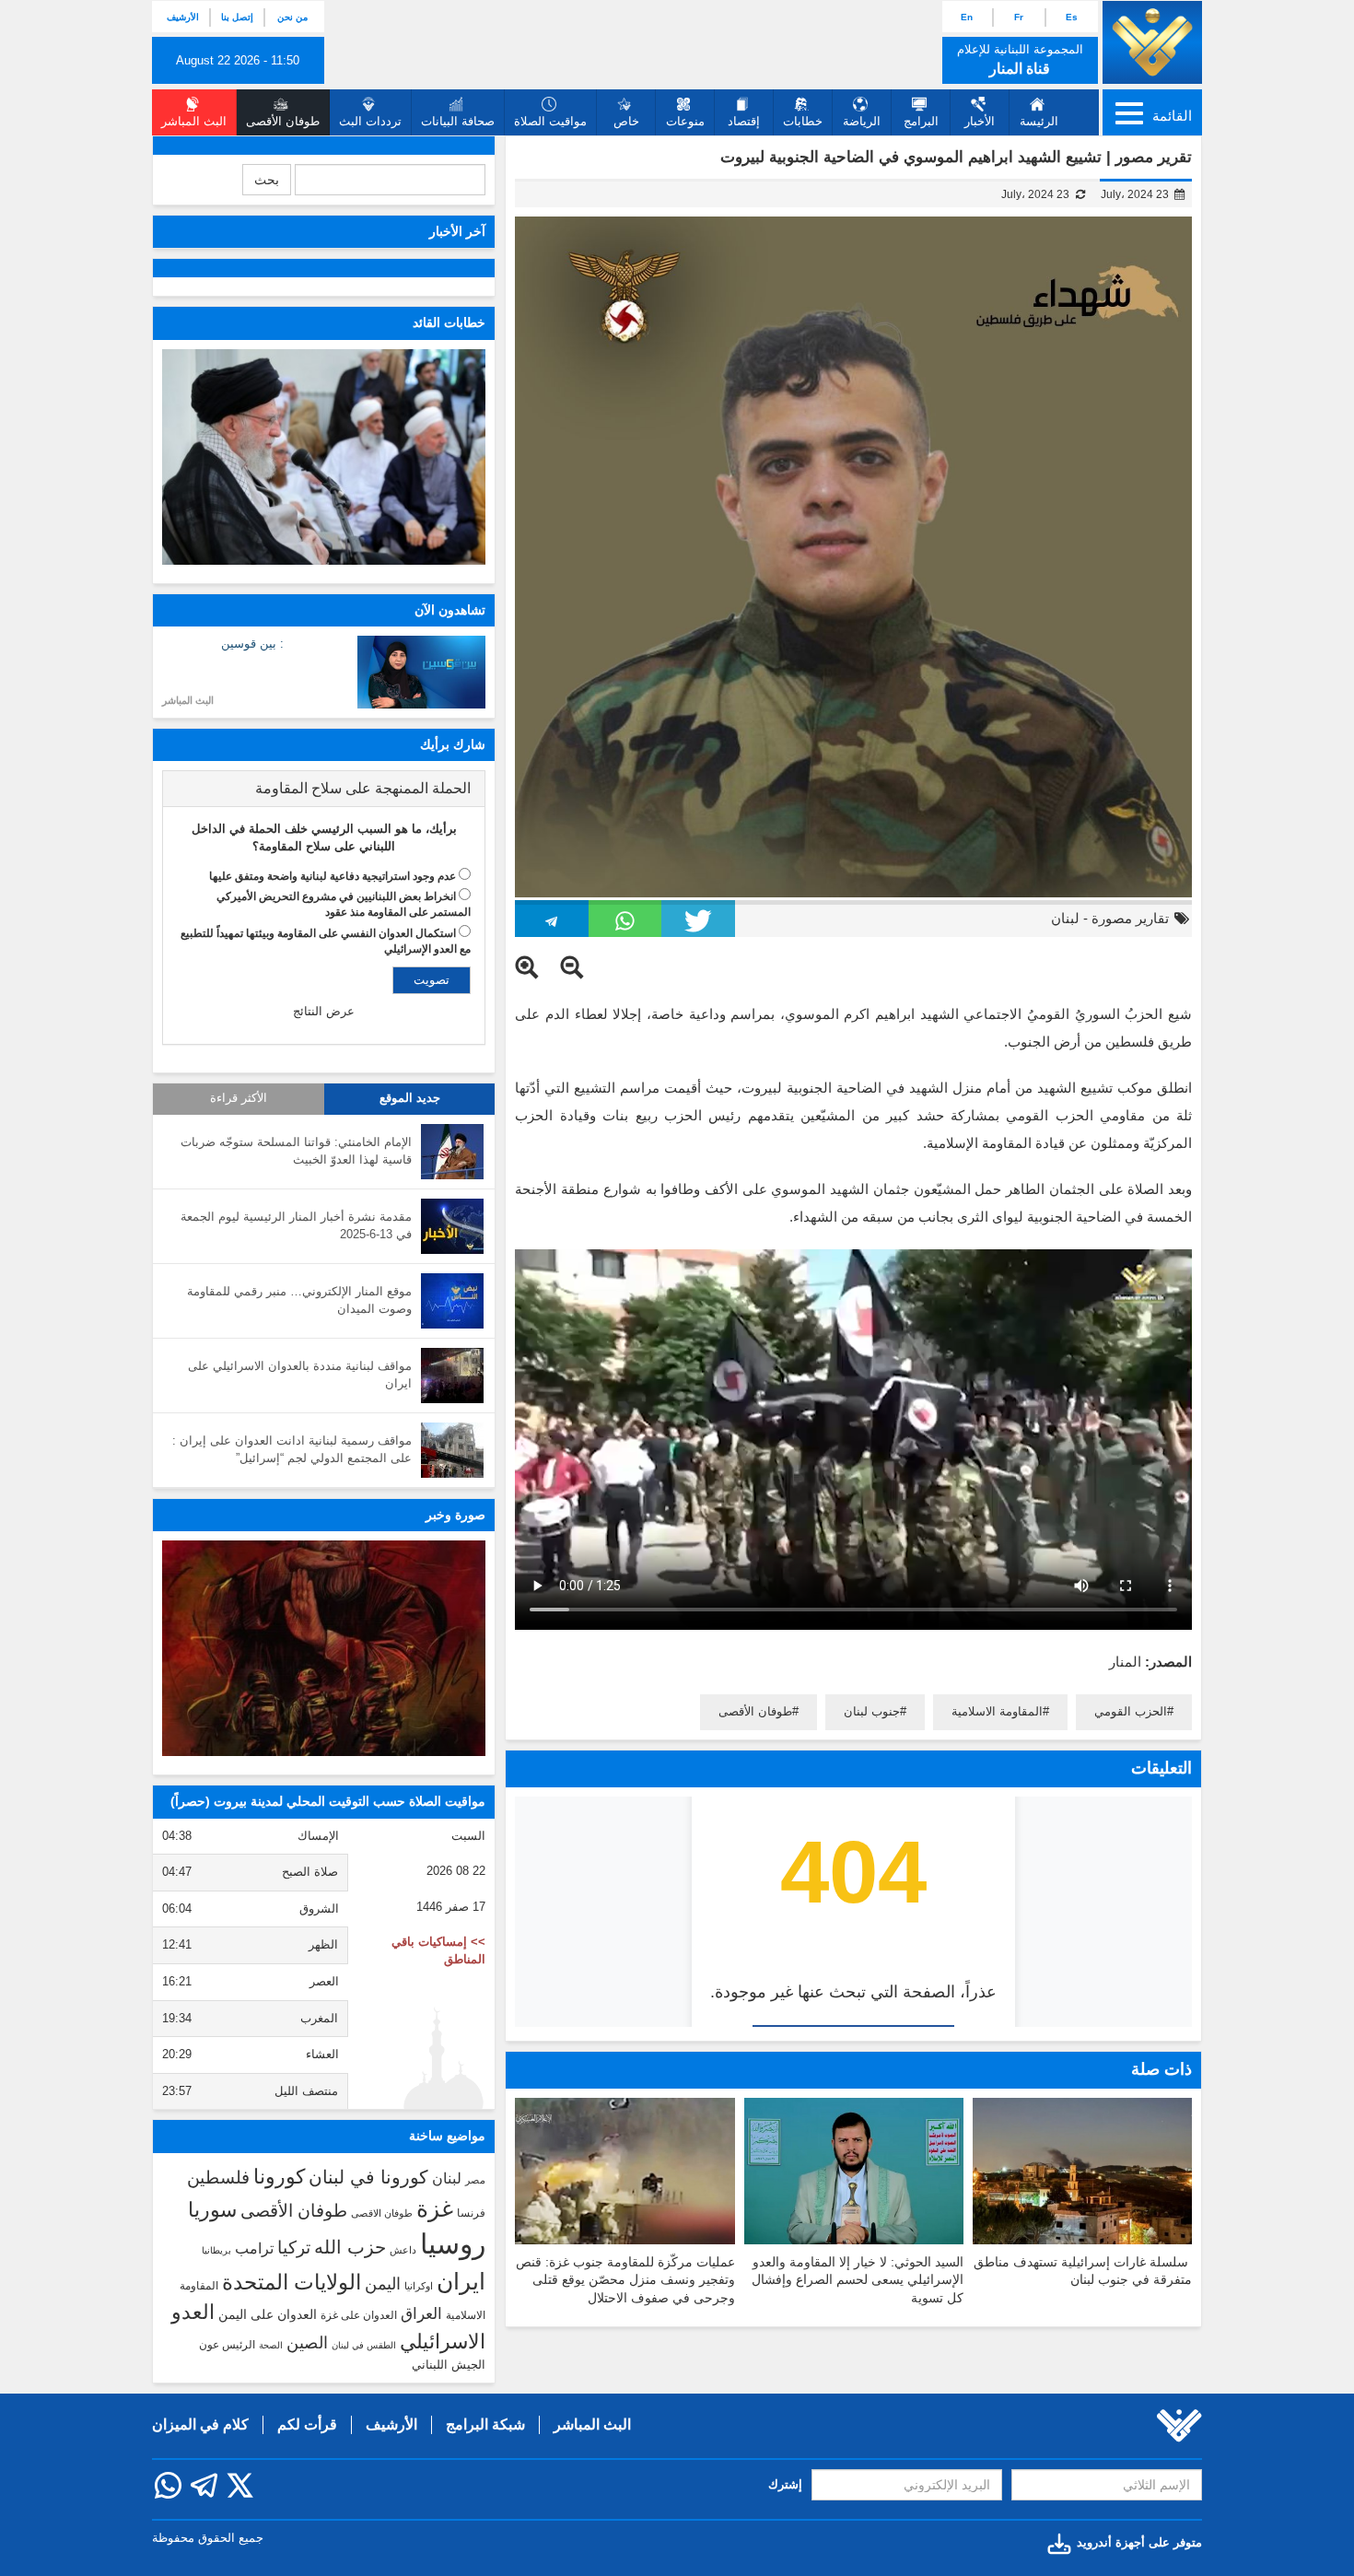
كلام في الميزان (200, 2424)
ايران (461, 2281)
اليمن (383, 2284)
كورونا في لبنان (368, 2177)
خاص (626, 121)
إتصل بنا (237, 17)
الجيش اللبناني (449, 2365)
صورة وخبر (455, 1515)
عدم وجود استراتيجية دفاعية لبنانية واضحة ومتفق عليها (333, 876)
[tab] (324, 789)
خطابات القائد (449, 322)
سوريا (212, 2210)
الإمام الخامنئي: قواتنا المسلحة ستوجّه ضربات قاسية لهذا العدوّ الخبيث (296, 1151)
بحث (267, 180)
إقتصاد (744, 121)
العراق (421, 2313)
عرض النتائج (324, 1011)
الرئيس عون (227, 2345)
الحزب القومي (1131, 1711)
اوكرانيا (419, 2286)
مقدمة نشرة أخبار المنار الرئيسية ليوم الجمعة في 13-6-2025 (296, 1225)
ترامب (254, 2248)
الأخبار (980, 121)
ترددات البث (370, 121)
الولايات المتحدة (292, 2282)
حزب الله (350, 2247)
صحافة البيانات (458, 121)
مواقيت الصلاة (550, 121)
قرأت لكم (307, 2424)
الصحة (271, 2345)
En (967, 17)
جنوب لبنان (872, 1711)
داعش (403, 2250)
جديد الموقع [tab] (410, 1098)
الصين (307, 2342)
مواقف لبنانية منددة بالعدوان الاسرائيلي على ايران (300, 1375)
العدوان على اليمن (268, 2315)
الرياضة (862, 121)
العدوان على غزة (359, 2315)
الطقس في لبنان (364, 2345)
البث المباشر (188, 700)
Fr (1019, 17)
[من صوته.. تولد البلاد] (324, 1648)
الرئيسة (1039, 121)
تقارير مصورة (1130, 918)
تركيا (294, 2248)
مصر (475, 2180)
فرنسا (471, 2213)
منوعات (685, 121)
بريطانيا (216, 2250)
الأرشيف (183, 17)
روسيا (453, 2244)
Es (1072, 17)
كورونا (279, 2177)
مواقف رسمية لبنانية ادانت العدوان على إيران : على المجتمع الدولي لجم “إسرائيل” (292, 1449)
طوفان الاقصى (382, 2213)
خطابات (803, 121)
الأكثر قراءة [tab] (239, 1098)
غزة (435, 2208)
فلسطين (218, 2178)
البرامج (921, 121)
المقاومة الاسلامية (997, 1711)
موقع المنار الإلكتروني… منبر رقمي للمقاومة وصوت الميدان (299, 1300)
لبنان (1065, 918)
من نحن (292, 17)
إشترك (785, 2484)
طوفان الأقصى (755, 1711)
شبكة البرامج (485, 2424)
